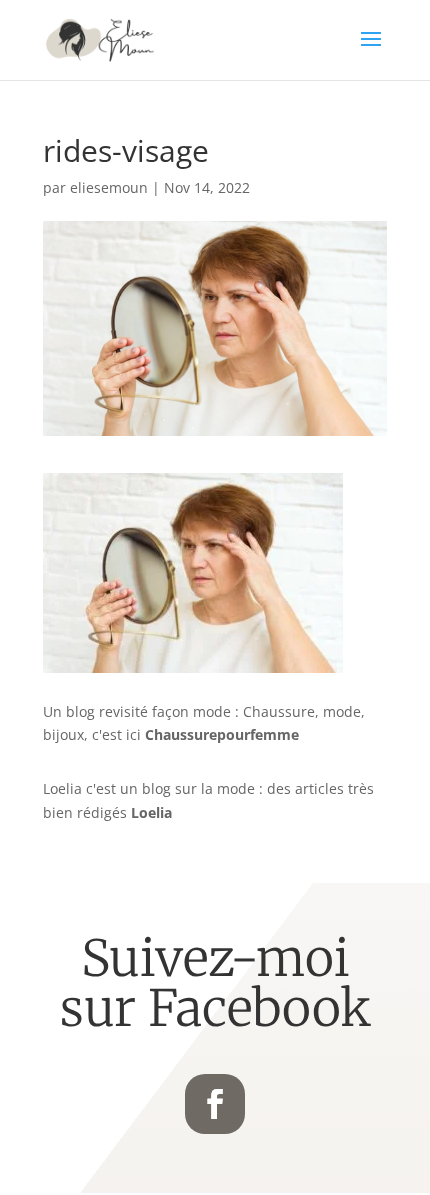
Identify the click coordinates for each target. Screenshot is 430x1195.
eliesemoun (109, 187)
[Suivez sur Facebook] (215, 1104)
